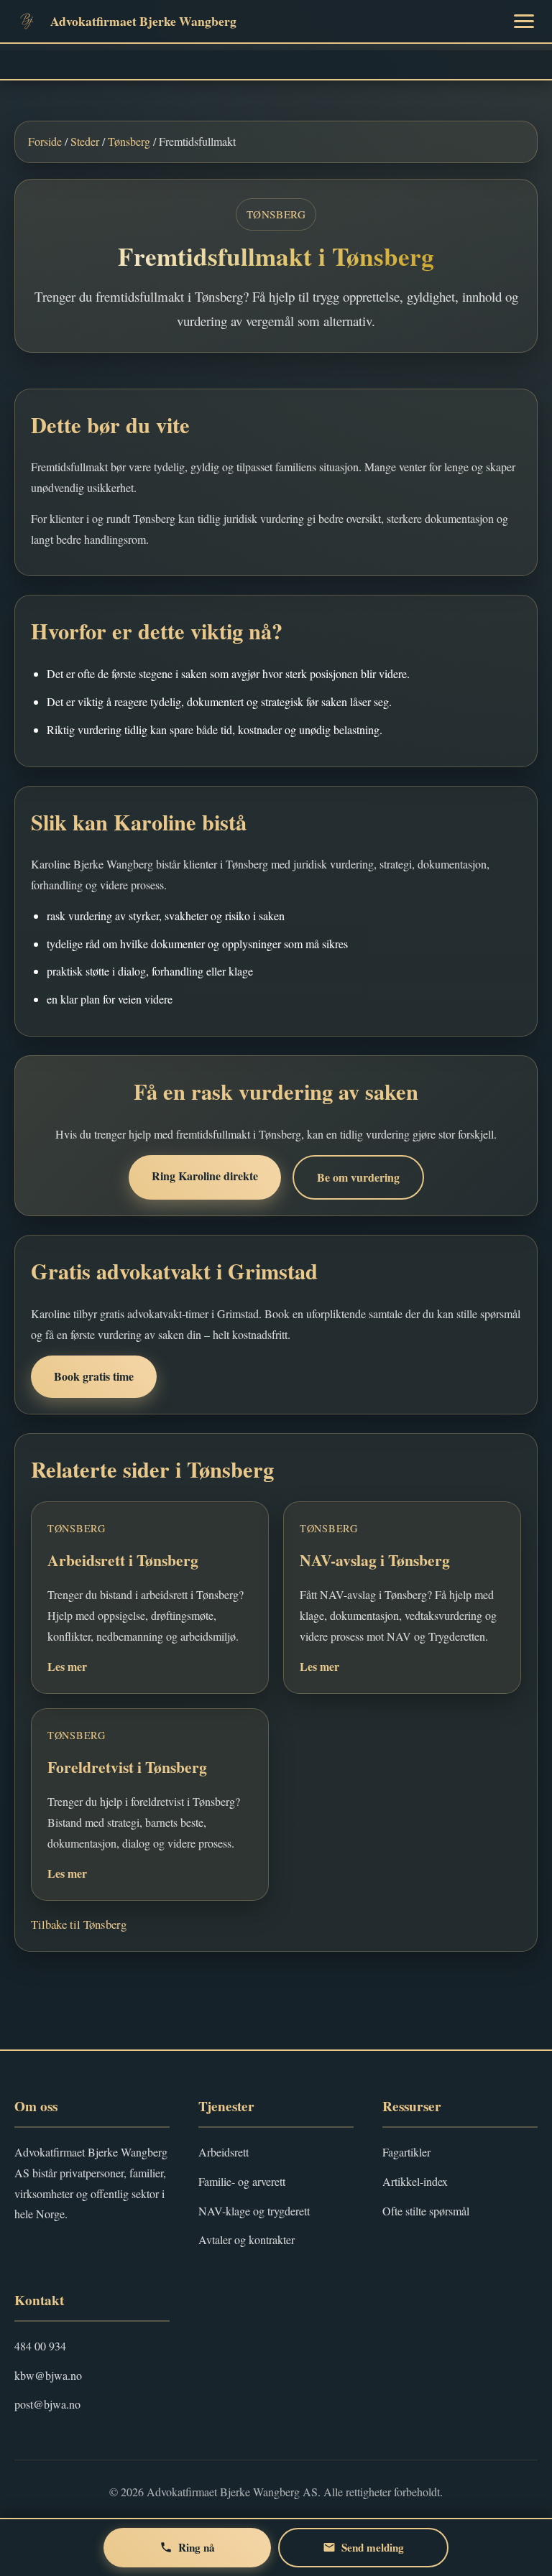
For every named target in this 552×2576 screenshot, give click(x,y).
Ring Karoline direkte (205, 1176)
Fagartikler (406, 2152)
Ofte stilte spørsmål (426, 2211)
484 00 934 (40, 2346)
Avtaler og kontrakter (247, 2239)
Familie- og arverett (242, 2181)
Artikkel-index (415, 2181)
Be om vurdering (358, 1177)
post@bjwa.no (47, 2404)
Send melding (373, 2547)
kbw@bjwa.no (48, 2375)
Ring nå (197, 2547)
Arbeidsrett (224, 2152)
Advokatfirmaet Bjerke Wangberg (143, 21)
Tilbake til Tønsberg (79, 1924)
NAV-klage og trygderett (254, 2211)
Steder (85, 141)
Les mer (67, 1666)
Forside (45, 141)
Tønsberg (129, 141)
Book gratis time (94, 1376)
